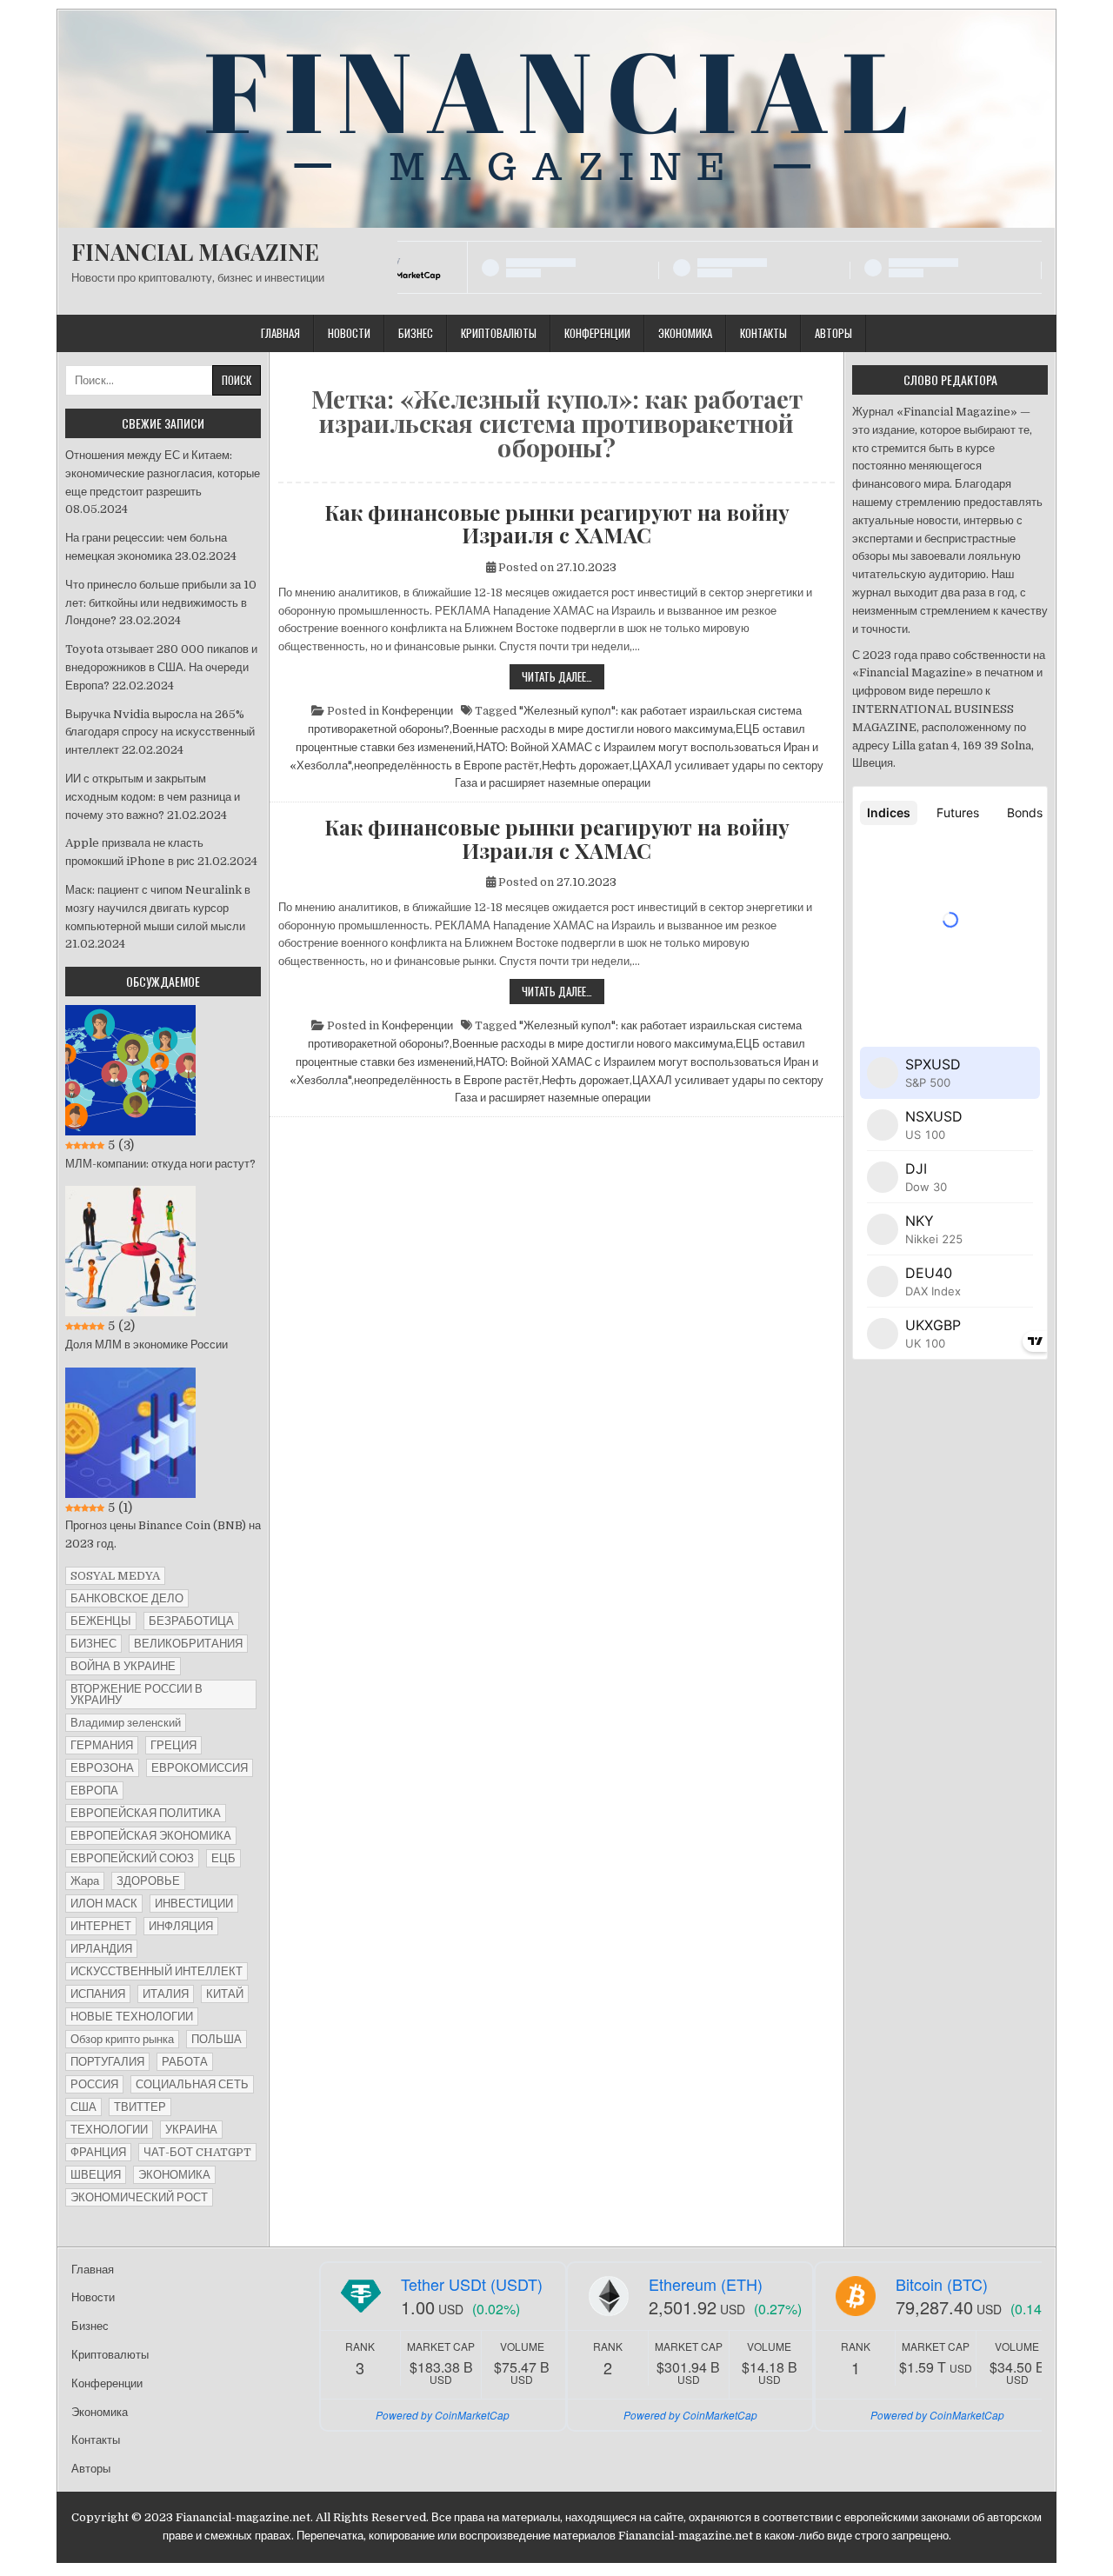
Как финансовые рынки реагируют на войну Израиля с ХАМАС (557, 524)
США (83, 2107)
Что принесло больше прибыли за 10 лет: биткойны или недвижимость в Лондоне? (161, 603)
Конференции (597, 333)
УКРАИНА (191, 2130)
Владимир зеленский (126, 1723)
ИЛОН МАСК (104, 1904)
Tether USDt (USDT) (472, 2284)
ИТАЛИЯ (166, 1994)
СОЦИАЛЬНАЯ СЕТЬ (192, 2084)
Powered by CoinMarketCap (443, 2415)
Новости (349, 333)
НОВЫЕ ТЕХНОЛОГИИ (132, 2017)
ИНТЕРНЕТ (101, 1926)
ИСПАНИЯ (98, 1994)
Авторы (833, 333)
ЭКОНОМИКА (174, 2175)
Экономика (685, 333)
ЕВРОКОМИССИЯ (200, 1768)
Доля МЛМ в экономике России (147, 1345)
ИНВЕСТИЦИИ (194, 1904)
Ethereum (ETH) (706, 2284)
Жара (85, 1881)
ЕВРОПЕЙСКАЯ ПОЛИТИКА (146, 1813)
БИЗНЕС (93, 1644)
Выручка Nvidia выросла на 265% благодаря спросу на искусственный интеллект (160, 732)
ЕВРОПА (94, 1791)
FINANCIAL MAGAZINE (195, 252)
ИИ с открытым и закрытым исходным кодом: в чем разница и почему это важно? (153, 797)
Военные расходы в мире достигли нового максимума (593, 729)
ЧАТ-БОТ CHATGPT (197, 2152)
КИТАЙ (225, 1994)
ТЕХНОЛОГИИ (109, 2130)
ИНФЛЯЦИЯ (181, 1926)
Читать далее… (563, 678)
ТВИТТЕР (140, 2107)
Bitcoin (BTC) (942, 2284)
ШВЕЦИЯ (96, 2175)
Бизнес (416, 333)
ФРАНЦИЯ (98, 2152)
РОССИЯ (94, 2084)
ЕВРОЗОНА (102, 1768)
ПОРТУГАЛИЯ (107, 2062)
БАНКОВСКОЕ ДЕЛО (127, 1598)
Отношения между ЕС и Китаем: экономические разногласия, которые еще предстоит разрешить (163, 473)
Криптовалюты (499, 333)
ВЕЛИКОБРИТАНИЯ (188, 1644)
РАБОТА (185, 2062)
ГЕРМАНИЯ (102, 1745)
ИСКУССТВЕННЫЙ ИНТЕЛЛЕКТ (157, 1971)
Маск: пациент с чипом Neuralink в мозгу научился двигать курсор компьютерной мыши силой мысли (158, 908)
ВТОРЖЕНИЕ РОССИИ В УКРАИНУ (137, 1694)
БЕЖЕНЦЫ (101, 1621)
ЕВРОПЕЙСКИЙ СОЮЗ (132, 1858)
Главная (280, 333)
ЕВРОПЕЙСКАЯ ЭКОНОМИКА (151, 1836)
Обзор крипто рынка (122, 2039)
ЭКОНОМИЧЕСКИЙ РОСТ (139, 2197)
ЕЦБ (223, 1858)
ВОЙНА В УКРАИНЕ (123, 1666)
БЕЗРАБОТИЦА (191, 1621)
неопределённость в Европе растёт (447, 765)
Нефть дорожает (586, 765)
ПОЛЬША (217, 2039)
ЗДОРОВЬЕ (148, 1881)
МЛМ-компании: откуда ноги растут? (160, 1164)
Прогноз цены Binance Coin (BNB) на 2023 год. (163, 1534)
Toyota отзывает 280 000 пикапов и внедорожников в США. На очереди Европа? (161, 667)
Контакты (763, 333)
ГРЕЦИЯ (173, 1745)
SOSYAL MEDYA (115, 1576)
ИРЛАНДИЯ (101, 1949)
